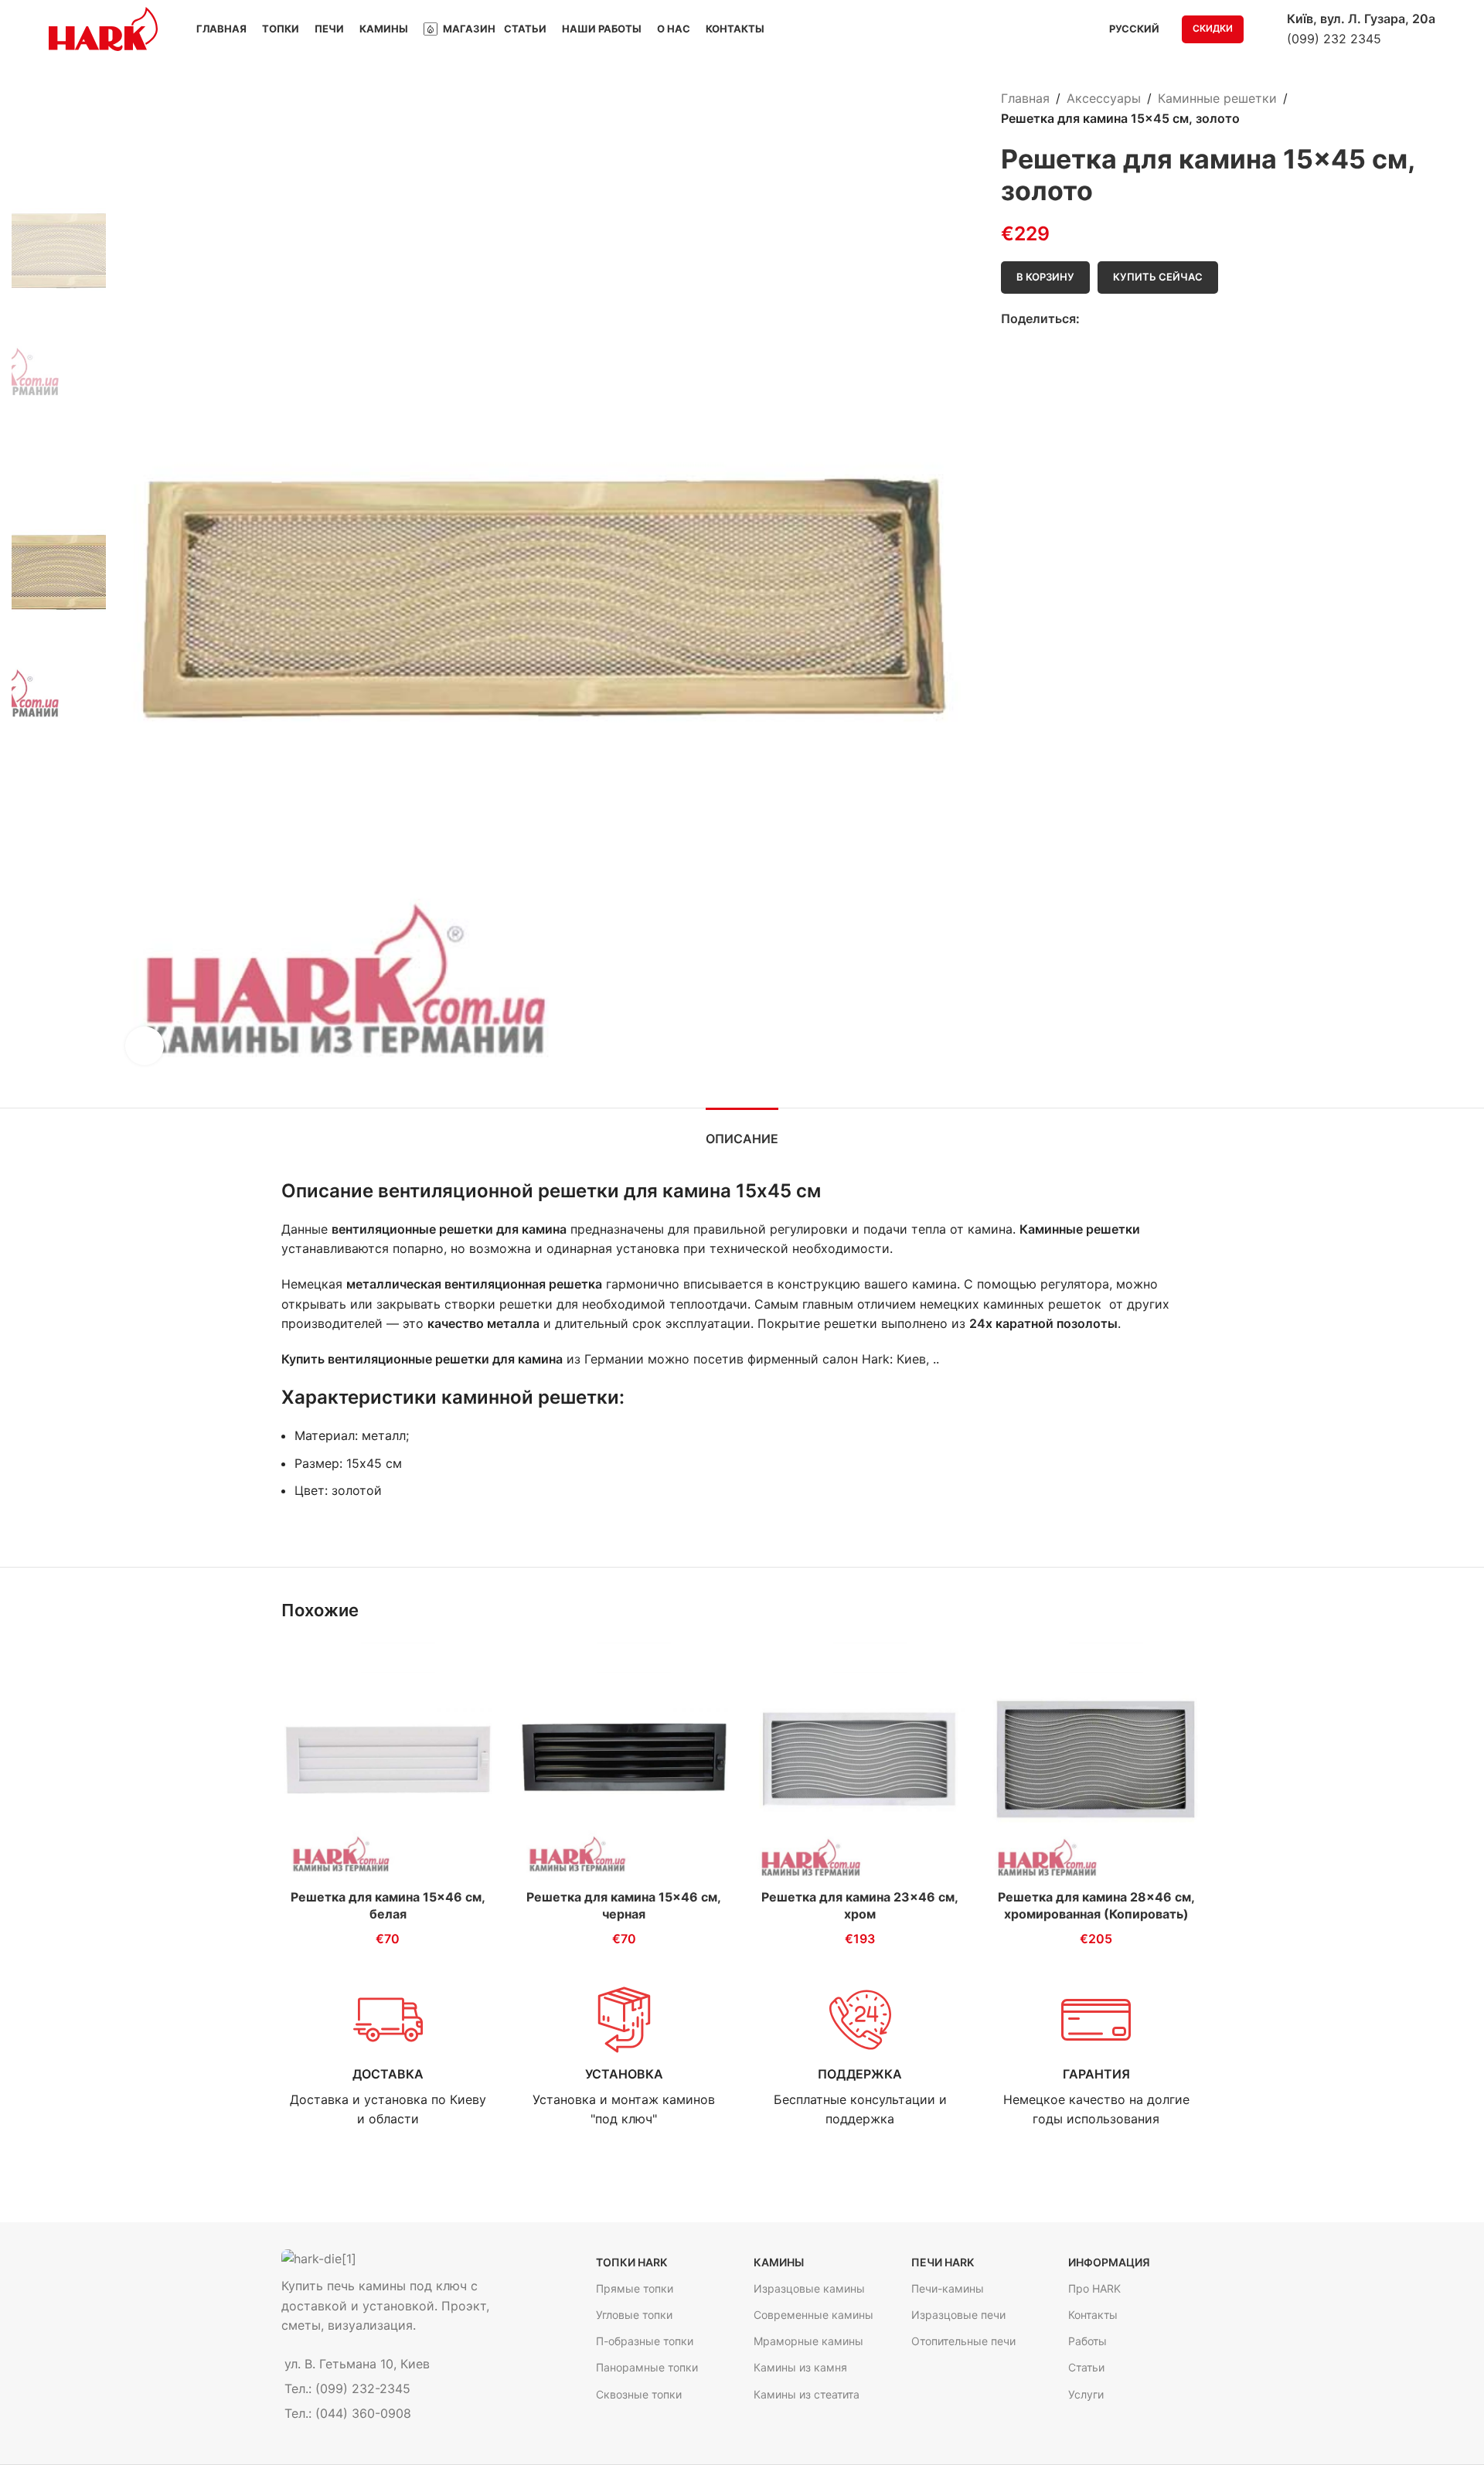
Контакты (1093, 2315)
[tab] (742, 1131)
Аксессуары (1104, 98)
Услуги (1086, 2394)
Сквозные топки (639, 2394)
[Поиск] (1265, 29)
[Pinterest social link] (1124, 320)
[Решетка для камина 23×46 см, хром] (860, 1760)
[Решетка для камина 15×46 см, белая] (388, 1760)
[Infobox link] (388, 2057)
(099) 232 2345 (1334, 39)
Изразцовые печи (958, 2315)
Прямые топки (635, 2288)
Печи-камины (948, 2288)
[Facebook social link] (1089, 320)
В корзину (1045, 277)
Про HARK (1094, 2288)
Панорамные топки (647, 2367)
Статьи (1086, 2367)
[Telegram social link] (1142, 320)
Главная (1025, 98)
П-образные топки (645, 2341)
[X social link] (1106, 320)
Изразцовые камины (809, 2288)
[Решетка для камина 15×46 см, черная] (625, 1760)
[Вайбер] (1160, 320)
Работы (1087, 2341)
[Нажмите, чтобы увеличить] (145, 1046)
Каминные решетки (1217, 98)
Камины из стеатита (807, 2394)
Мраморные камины (808, 2341)
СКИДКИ (1213, 28)
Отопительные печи (963, 2341)
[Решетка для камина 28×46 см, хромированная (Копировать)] (1097, 1760)
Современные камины (813, 2315)
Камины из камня (800, 2367)
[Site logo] (103, 28)
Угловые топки (634, 2315)
